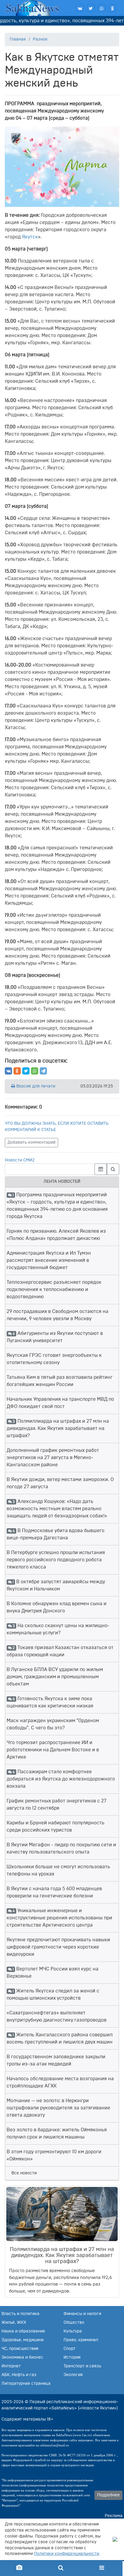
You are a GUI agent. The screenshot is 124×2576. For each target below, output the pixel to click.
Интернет (11, 2366)
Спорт (70, 2349)
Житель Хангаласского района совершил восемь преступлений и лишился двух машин (60, 2038)
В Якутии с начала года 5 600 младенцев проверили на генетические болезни (54, 1892)
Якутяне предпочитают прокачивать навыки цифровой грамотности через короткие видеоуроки (58, 1947)
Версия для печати (35, 1086)
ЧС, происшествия (20, 2349)
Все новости (24, 2173)
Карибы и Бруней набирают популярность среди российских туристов (56, 1826)
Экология (73, 2375)
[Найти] (113, 1169)
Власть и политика (20, 2314)
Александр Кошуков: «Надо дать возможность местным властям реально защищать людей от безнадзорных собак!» (57, 1509)
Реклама (114, 2516)
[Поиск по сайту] (60, 2568)
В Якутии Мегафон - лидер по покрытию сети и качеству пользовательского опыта (61, 1848)
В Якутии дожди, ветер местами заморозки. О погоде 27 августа (60, 1483)
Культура (73, 2331)
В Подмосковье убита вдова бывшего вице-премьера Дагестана (56, 1534)
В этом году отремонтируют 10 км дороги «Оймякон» (54, 2155)
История (72, 2357)
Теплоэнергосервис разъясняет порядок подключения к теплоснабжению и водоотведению (54, 1290)
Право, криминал (81, 2340)
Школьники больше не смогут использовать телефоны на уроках (58, 1870)
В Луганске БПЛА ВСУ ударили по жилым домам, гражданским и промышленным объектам (55, 1677)
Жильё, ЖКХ (14, 2323)
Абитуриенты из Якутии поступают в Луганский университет (55, 1337)
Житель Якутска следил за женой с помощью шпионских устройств (53, 1995)
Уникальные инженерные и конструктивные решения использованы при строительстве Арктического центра (59, 1918)
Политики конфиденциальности (67, 2554)
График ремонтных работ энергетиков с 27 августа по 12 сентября (57, 1805)
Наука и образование (23, 2331)
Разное (40, 39)
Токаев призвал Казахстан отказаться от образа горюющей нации (60, 1651)
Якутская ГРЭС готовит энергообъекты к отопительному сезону (54, 1359)
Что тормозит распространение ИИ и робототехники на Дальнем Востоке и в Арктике (53, 1750)
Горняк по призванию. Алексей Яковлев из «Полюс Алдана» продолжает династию (56, 1235)
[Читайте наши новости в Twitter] (91, 8)
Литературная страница (26, 2384)
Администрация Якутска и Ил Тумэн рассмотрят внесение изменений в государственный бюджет (49, 1260)
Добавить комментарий (31, 1142)
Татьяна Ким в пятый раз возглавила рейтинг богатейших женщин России (60, 1381)
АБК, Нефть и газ (19, 2375)
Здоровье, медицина (23, 2340)
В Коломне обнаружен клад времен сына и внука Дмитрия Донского (57, 1607)
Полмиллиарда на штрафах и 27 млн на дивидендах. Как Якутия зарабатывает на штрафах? (58, 1428)
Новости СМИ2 (20, 1160)
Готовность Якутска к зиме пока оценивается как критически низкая (50, 1702)
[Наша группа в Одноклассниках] (113, 8)
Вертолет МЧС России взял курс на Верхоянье (53, 1973)
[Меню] (102, 2568)
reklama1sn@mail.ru (54, 2445)
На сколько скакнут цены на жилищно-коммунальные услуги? (58, 1629)
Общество (74, 2323)
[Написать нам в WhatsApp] (102, 8)
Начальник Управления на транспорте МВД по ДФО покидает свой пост (60, 1403)
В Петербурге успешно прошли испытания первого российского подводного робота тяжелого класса (56, 1560)
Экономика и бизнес (22, 2357)
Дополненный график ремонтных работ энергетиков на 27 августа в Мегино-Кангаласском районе (53, 1458)
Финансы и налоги (82, 2314)
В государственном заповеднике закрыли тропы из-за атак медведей (56, 2060)
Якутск (30, 237)
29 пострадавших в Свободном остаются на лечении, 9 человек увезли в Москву (57, 1315)
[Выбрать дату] (101, 1169)
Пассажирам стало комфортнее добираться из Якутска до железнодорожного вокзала (61, 1779)
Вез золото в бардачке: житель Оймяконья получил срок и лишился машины (57, 2133)
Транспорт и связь (82, 2366)
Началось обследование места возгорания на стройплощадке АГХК (60, 2082)
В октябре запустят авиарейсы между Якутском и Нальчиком (56, 1585)
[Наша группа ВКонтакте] (80, 8)
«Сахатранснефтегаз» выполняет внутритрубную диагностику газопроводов (57, 2016)
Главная (18, 39)
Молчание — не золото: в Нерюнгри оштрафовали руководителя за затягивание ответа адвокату (58, 2108)
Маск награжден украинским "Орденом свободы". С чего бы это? (53, 1724)
